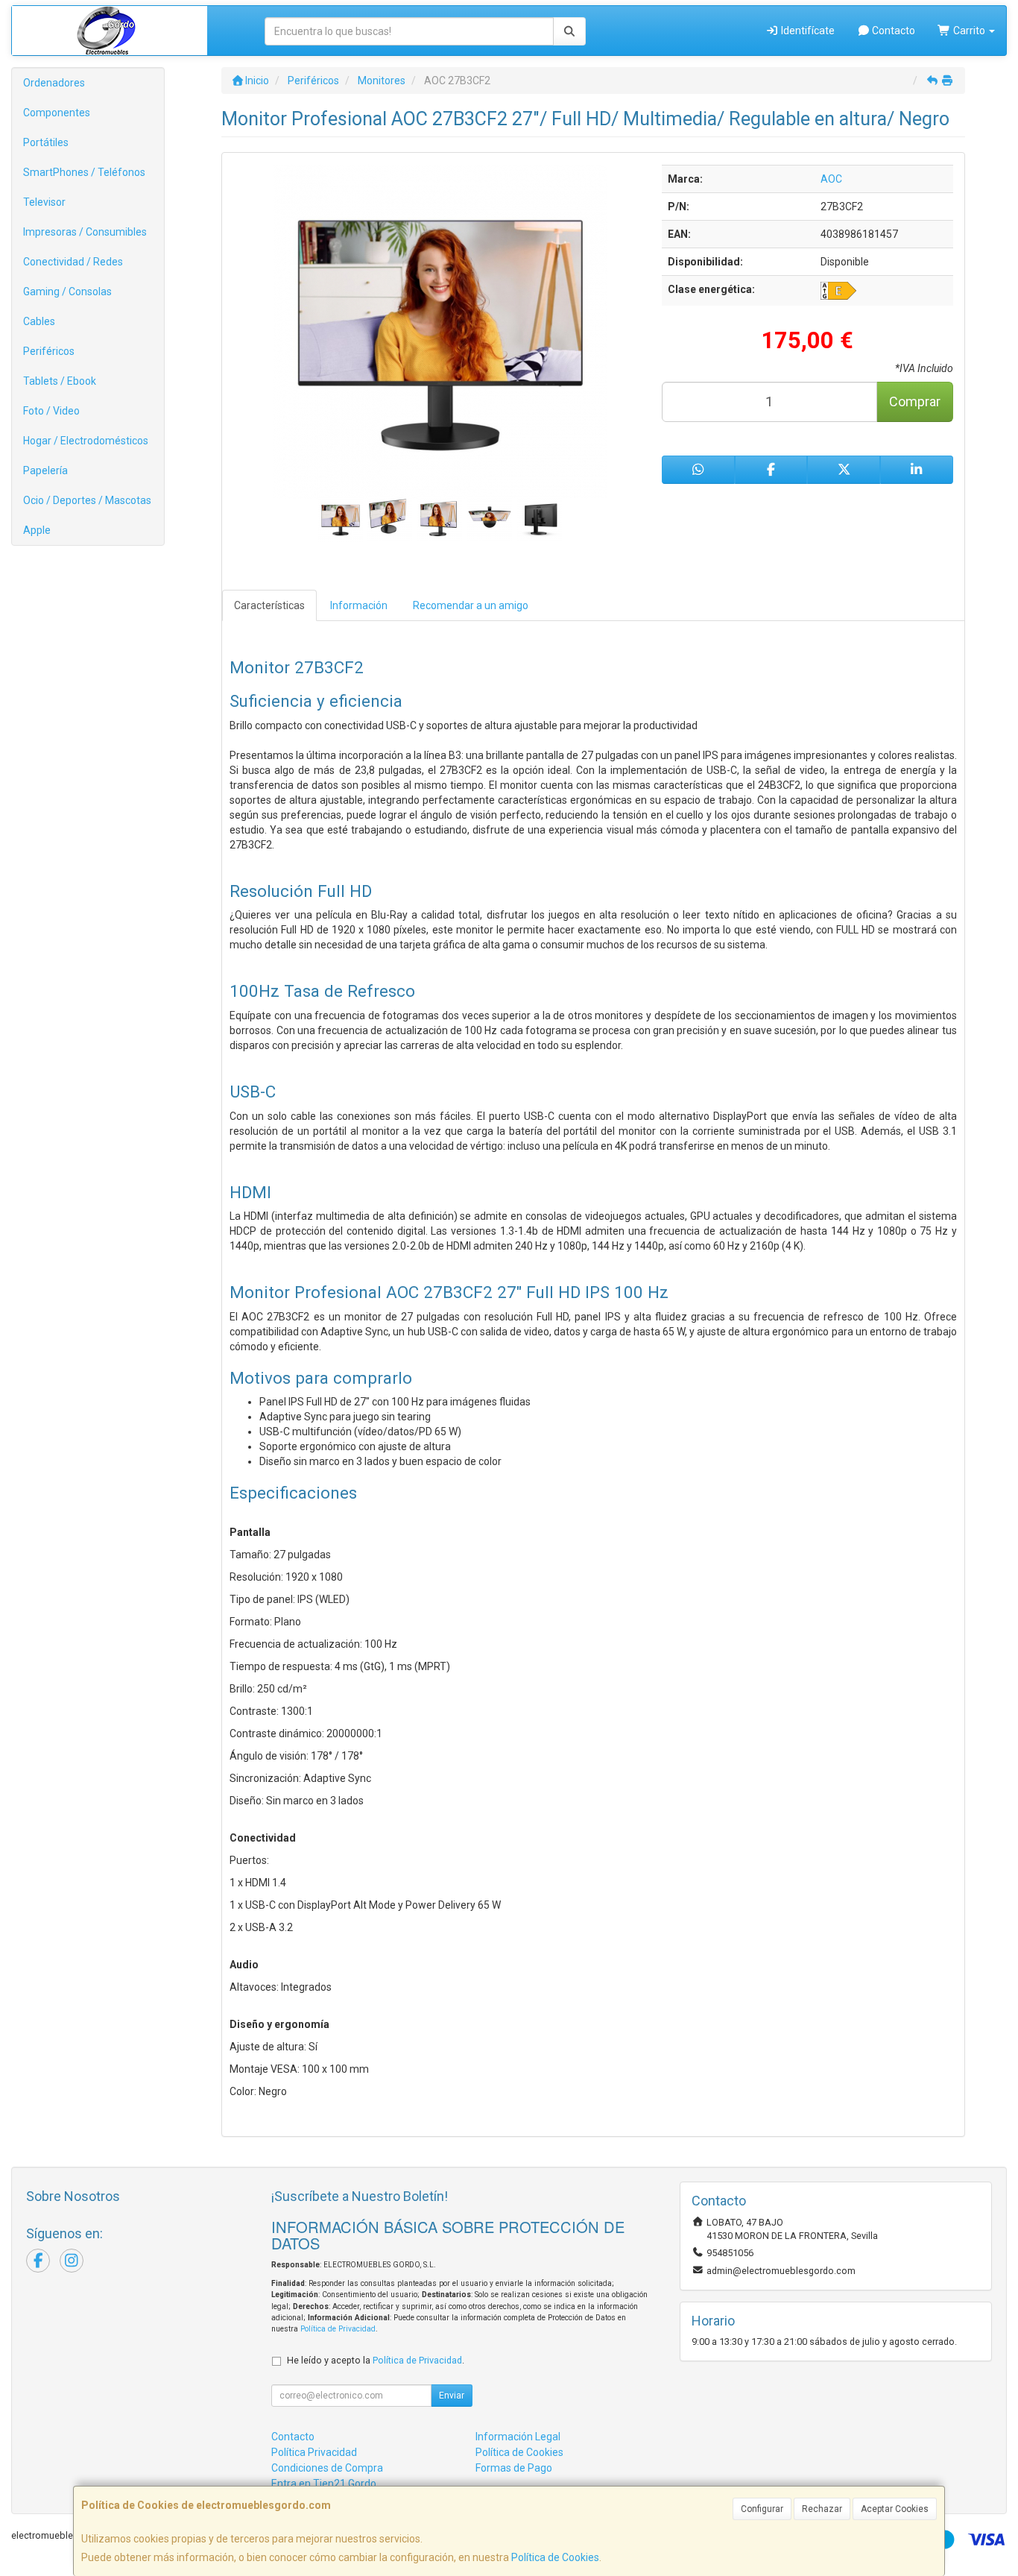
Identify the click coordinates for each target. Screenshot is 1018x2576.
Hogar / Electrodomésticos (86, 441)
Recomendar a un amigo (471, 605)
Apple (37, 530)
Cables (39, 321)
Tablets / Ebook (60, 381)
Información (359, 605)
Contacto (892, 31)
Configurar (762, 2509)
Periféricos (49, 351)
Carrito (969, 31)
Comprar (915, 401)
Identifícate (807, 31)
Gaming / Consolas (67, 292)
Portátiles (46, 142)
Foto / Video (51, 411)
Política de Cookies (555, 2557)
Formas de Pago (514, 2468)
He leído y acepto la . (376, 2360)
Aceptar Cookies (895, 2509)
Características (269, 605)
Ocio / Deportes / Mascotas (87, 500)
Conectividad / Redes (73, 262)
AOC (831, 179)
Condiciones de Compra (327, 2468)
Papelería (45, 470)
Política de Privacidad (338, 2329)
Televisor (44, 202)
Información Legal (518, 2437)
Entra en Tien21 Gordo (324, 2484)
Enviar (452, 2396)
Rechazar (822, 2509)
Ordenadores (54, 83)
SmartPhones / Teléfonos (84, 172)
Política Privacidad (314, 2452)
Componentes (57, 113)
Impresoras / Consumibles (85, 232)
